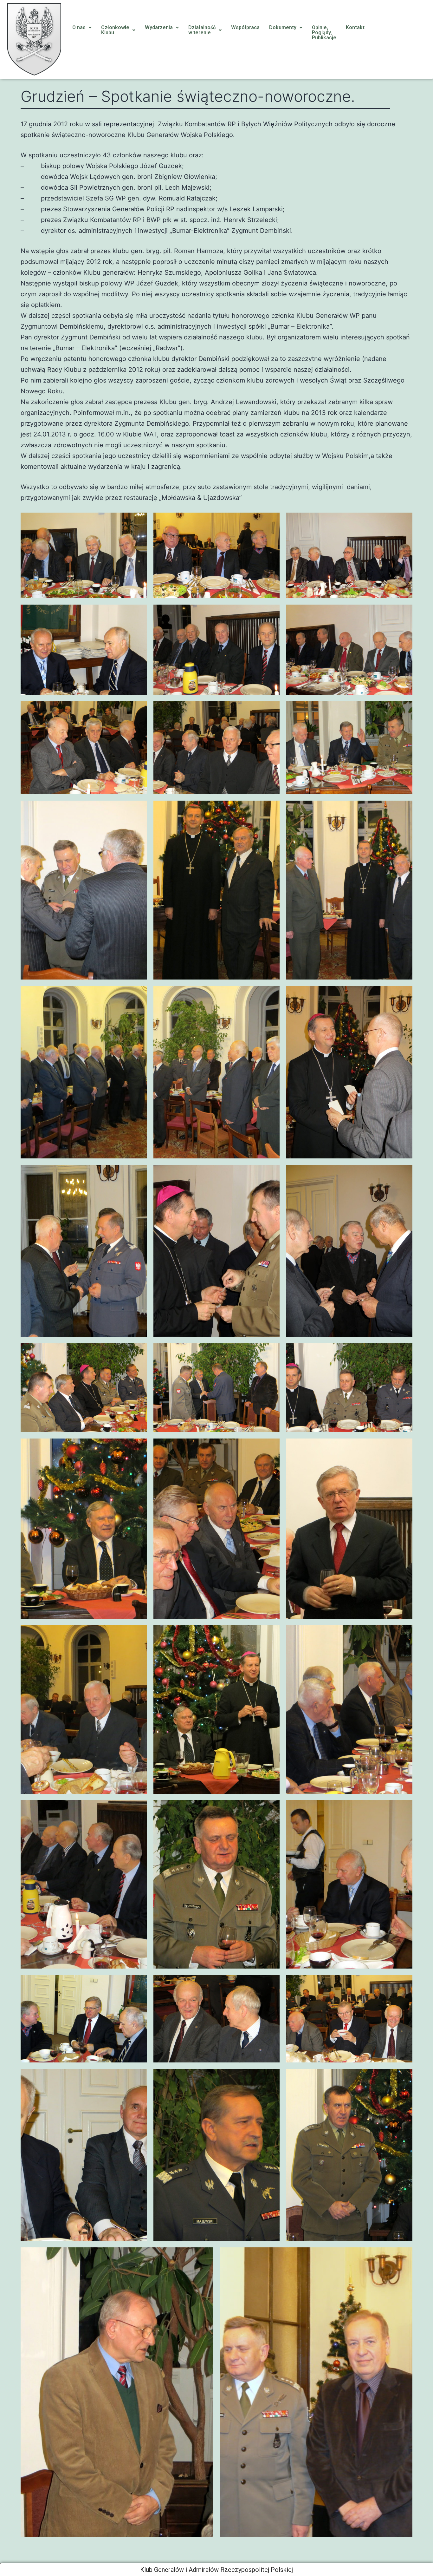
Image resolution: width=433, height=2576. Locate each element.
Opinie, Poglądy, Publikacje (324, 33)
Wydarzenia (159, 27)
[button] (82, 28)
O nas (79, 27)
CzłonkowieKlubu (115, 30)
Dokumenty (283, 27)
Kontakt (355, 27)
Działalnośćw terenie (202, 30)
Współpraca (245, 27)
